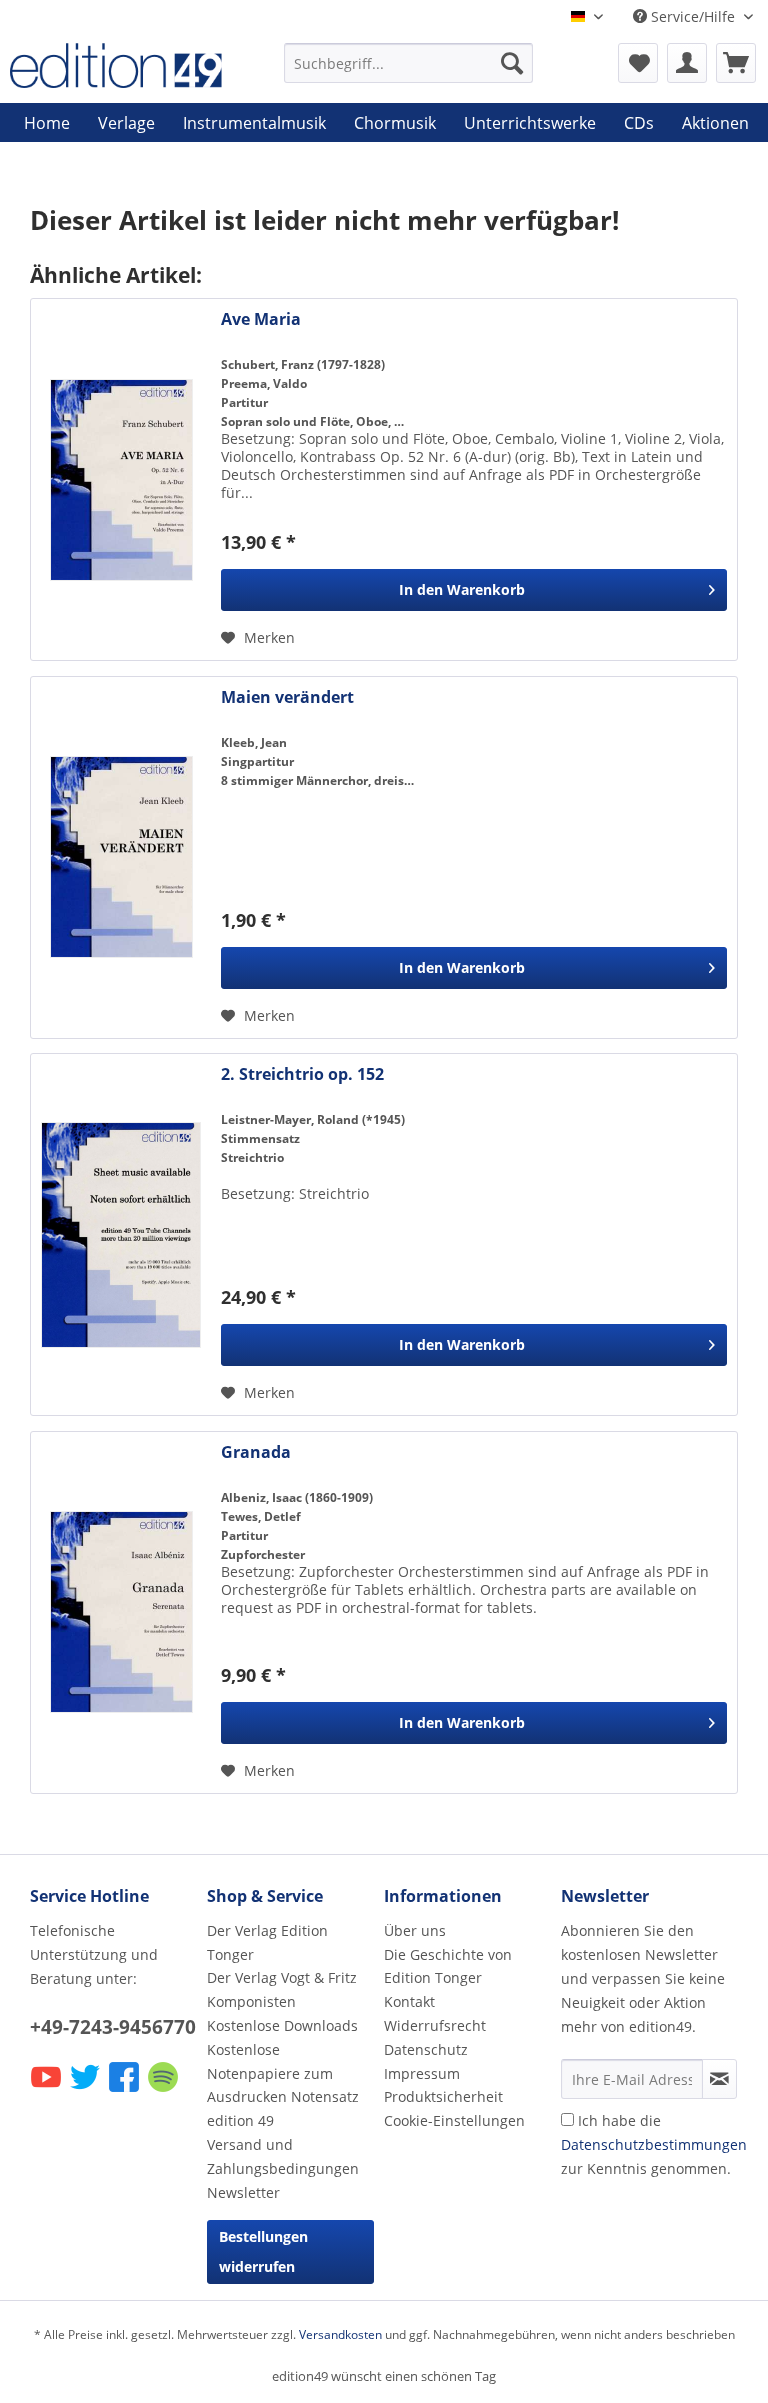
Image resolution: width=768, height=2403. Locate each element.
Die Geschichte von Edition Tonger (448, 1966)
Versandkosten (340, 2334)
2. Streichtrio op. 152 (302, 1074)
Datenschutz (426, 2049)
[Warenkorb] (736, 63)
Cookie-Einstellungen (454, 2120)
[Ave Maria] (121, 479)
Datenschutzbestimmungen (654, 2144)
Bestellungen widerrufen (263, 2251)
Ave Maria (261, 319)
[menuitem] (409, 63)
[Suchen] (512, 63)
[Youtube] (47, 2090)
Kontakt (409, 2001)
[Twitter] (86, 2090)
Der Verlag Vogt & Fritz (282, 1977)
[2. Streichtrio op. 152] (121, 1234)
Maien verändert (287, 697)
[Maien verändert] (121, 857)
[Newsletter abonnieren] (719, 2079)
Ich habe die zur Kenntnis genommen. (654, 2144)
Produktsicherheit (443, 2096)
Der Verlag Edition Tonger (267, 1942)
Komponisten (251, 2001)
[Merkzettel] (638, 63)
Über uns (415, 1930)
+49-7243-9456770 (113, 2027)
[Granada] (121, 1612)
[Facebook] (125, 2090)
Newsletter (243, 2192)
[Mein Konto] (687, 63)
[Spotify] (164, 2090)
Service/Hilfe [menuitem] (693, 16)
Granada (256, 1452)
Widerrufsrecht (435, 2025)
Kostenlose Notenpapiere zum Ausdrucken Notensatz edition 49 (283, 2085)
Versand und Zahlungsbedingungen (283, 2156)
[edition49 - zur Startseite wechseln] (116, 68)
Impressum (422, 2073)
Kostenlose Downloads (282, 2025)
